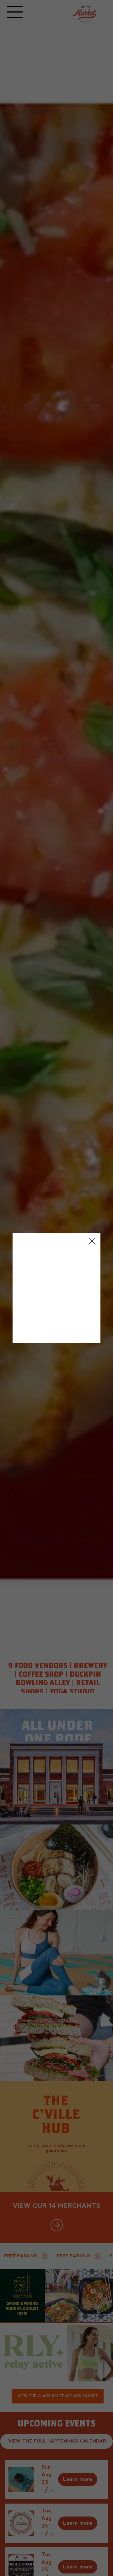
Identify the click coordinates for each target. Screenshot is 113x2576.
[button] (92, 1241)
